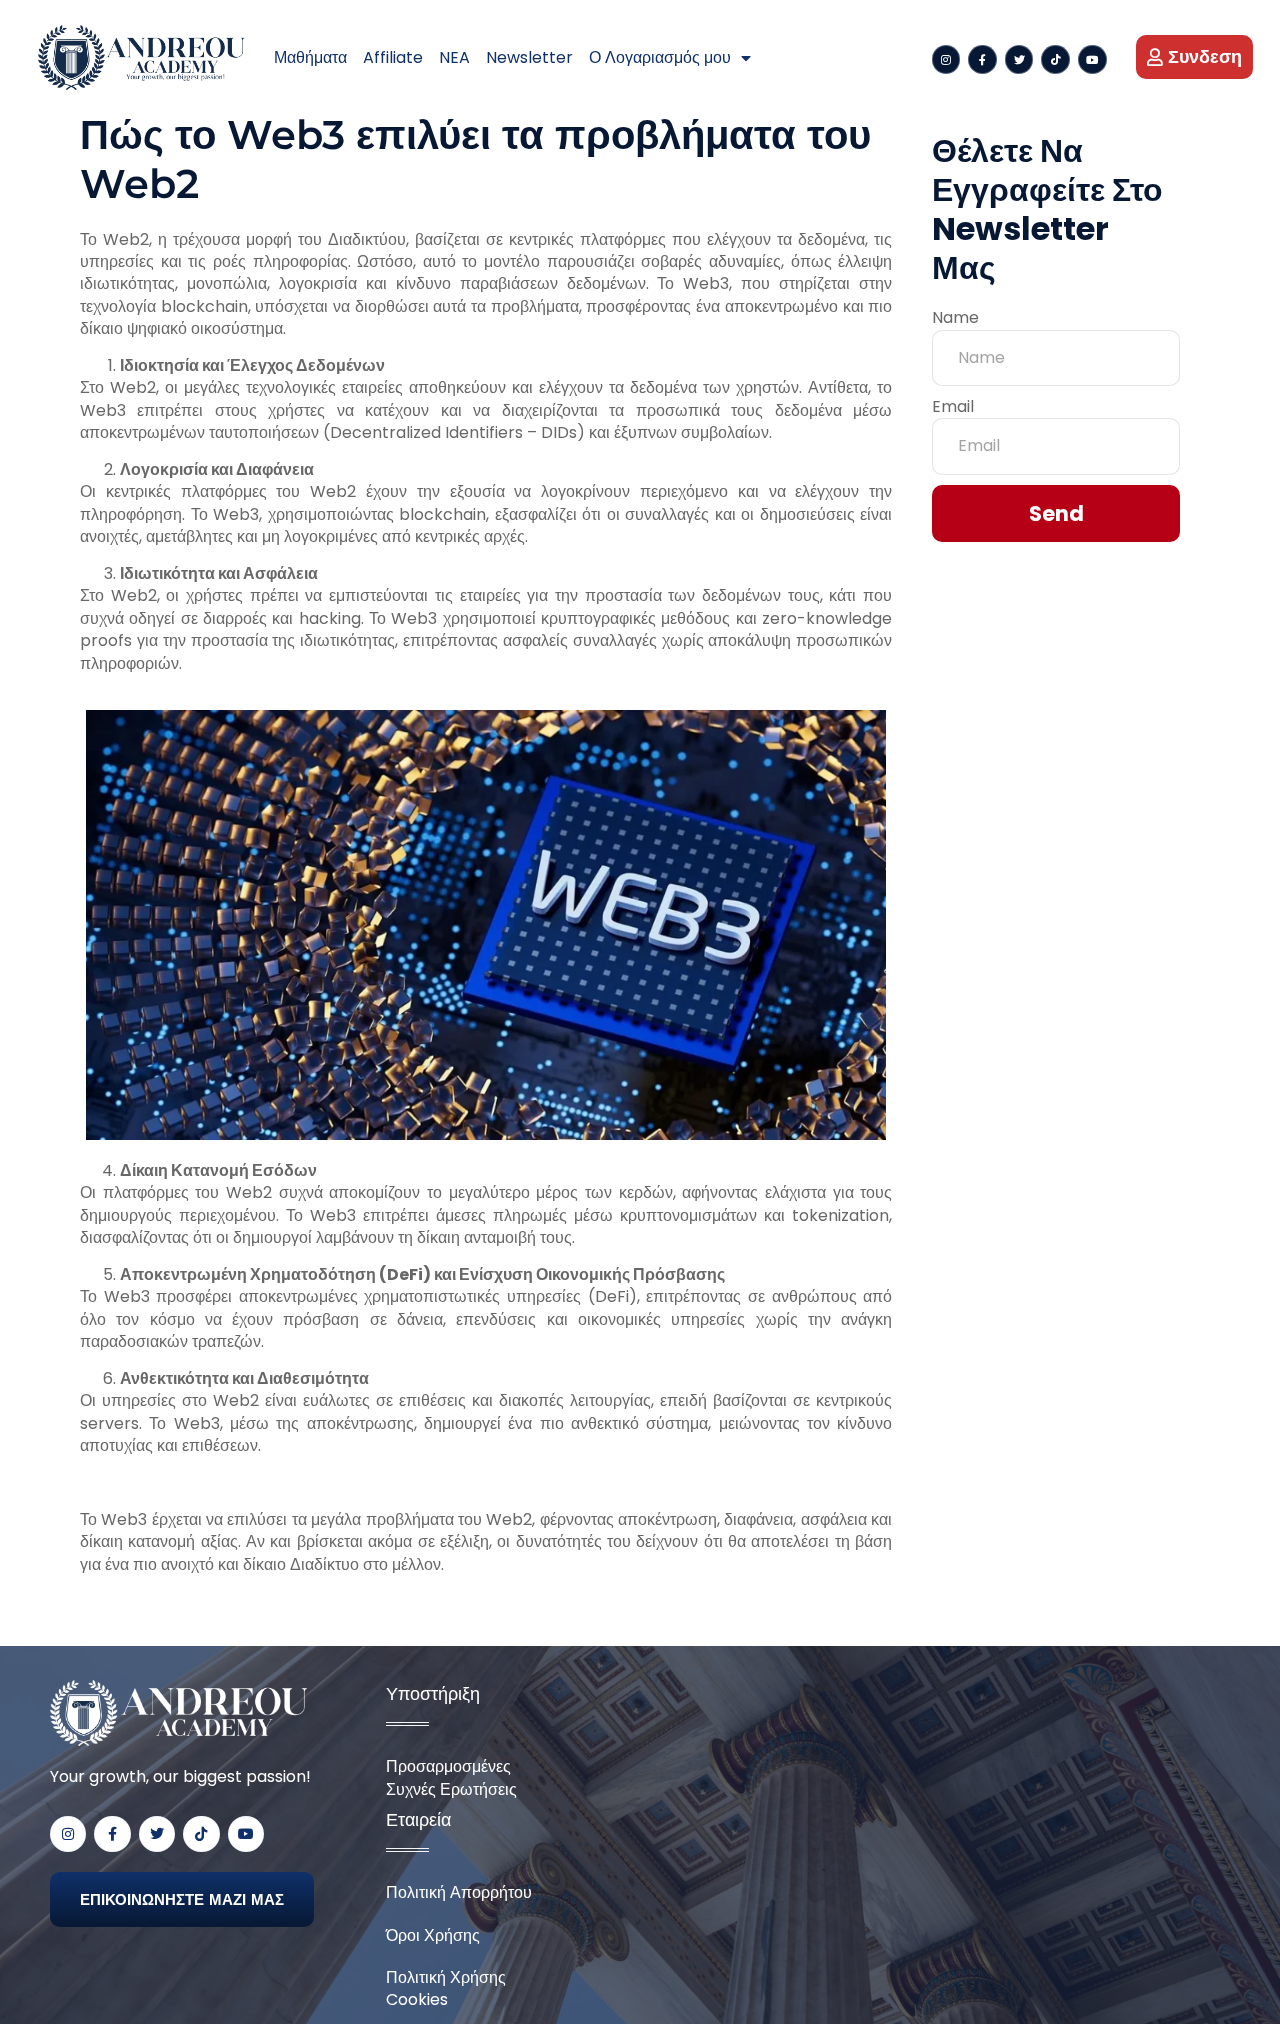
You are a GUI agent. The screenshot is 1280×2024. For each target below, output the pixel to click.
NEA (454, 57)
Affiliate (393, 57)
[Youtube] (1092, 59)
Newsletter (529, 57)
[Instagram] (946, 59)
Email (953, 407)
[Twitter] (1019, 59)
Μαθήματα (310, 57)
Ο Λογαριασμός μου (660, 57)
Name (955, 318)
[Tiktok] (1055, 59)
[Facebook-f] (982, 59)
